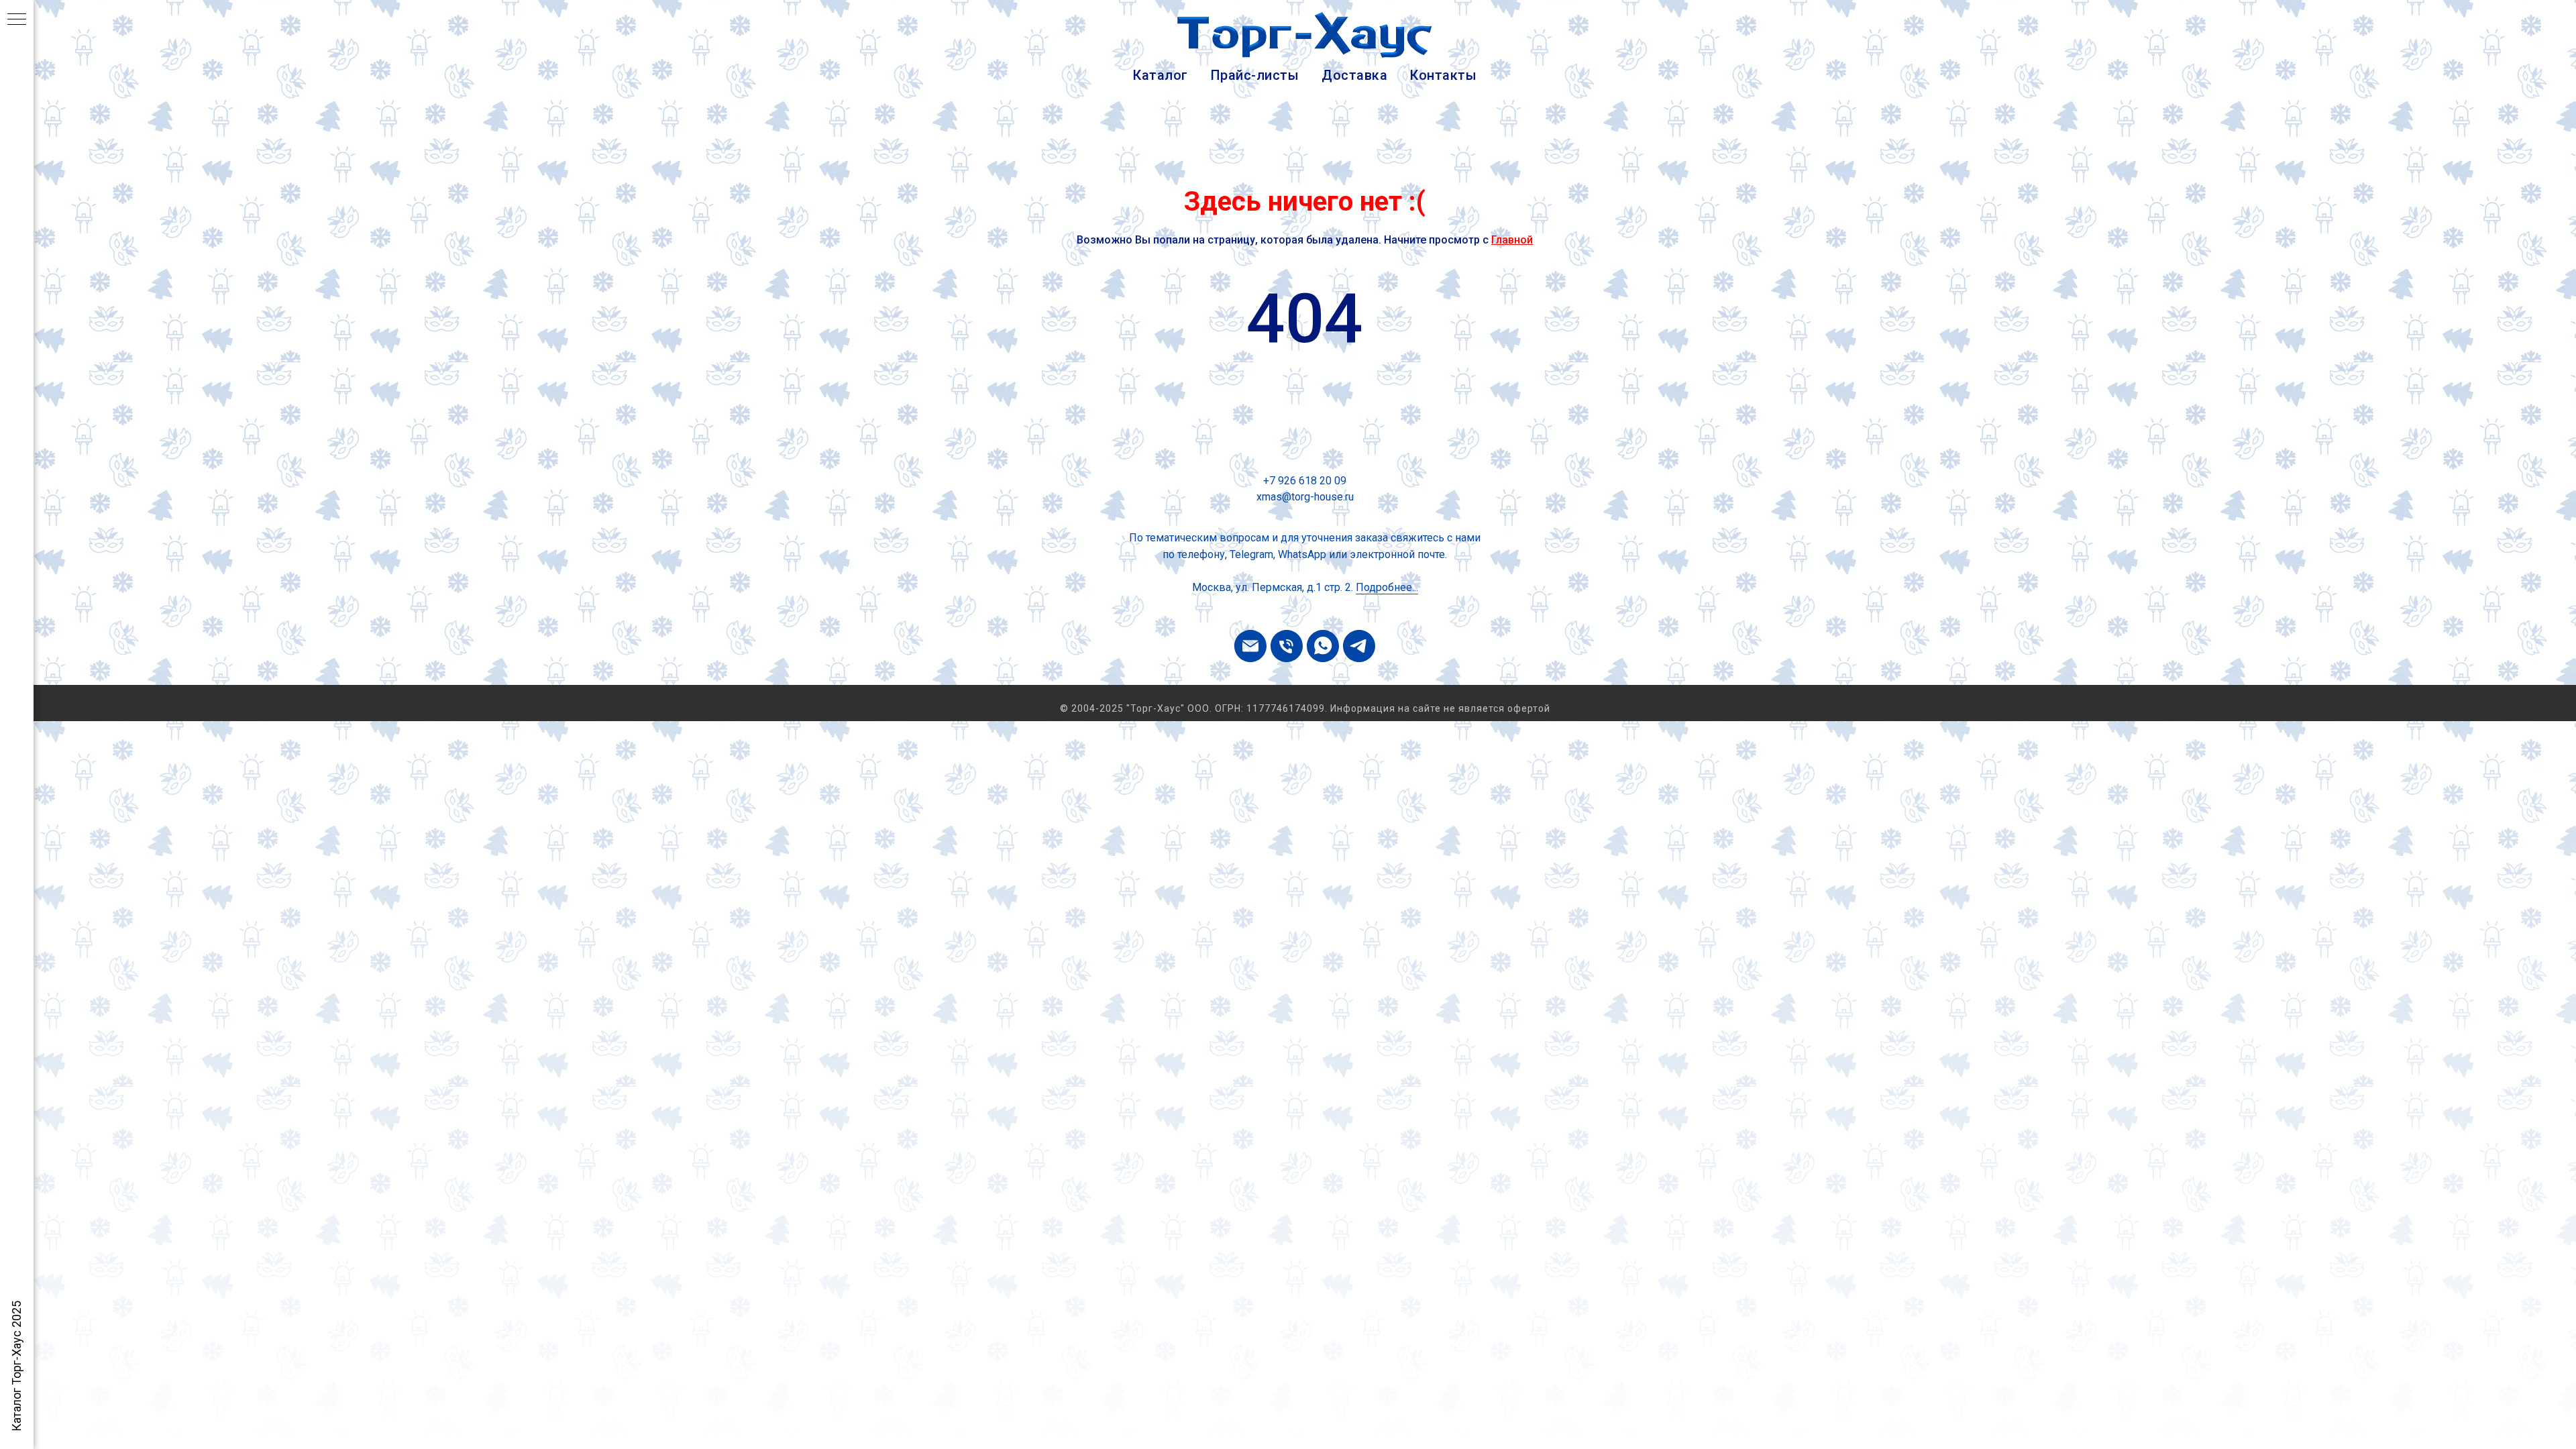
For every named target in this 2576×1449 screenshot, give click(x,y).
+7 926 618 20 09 (1305, 481)
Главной (1512, 240)
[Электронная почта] (1250, 646)
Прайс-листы (1255, 75)
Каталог (1161, 75)
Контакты (1443, 75)
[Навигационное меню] (17, 20)
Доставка (1354, 75)
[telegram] (1359, 646)
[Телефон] (1287, 646)
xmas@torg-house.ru (1305, 497)
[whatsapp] (1323, 646)
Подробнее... (1387, 587)
